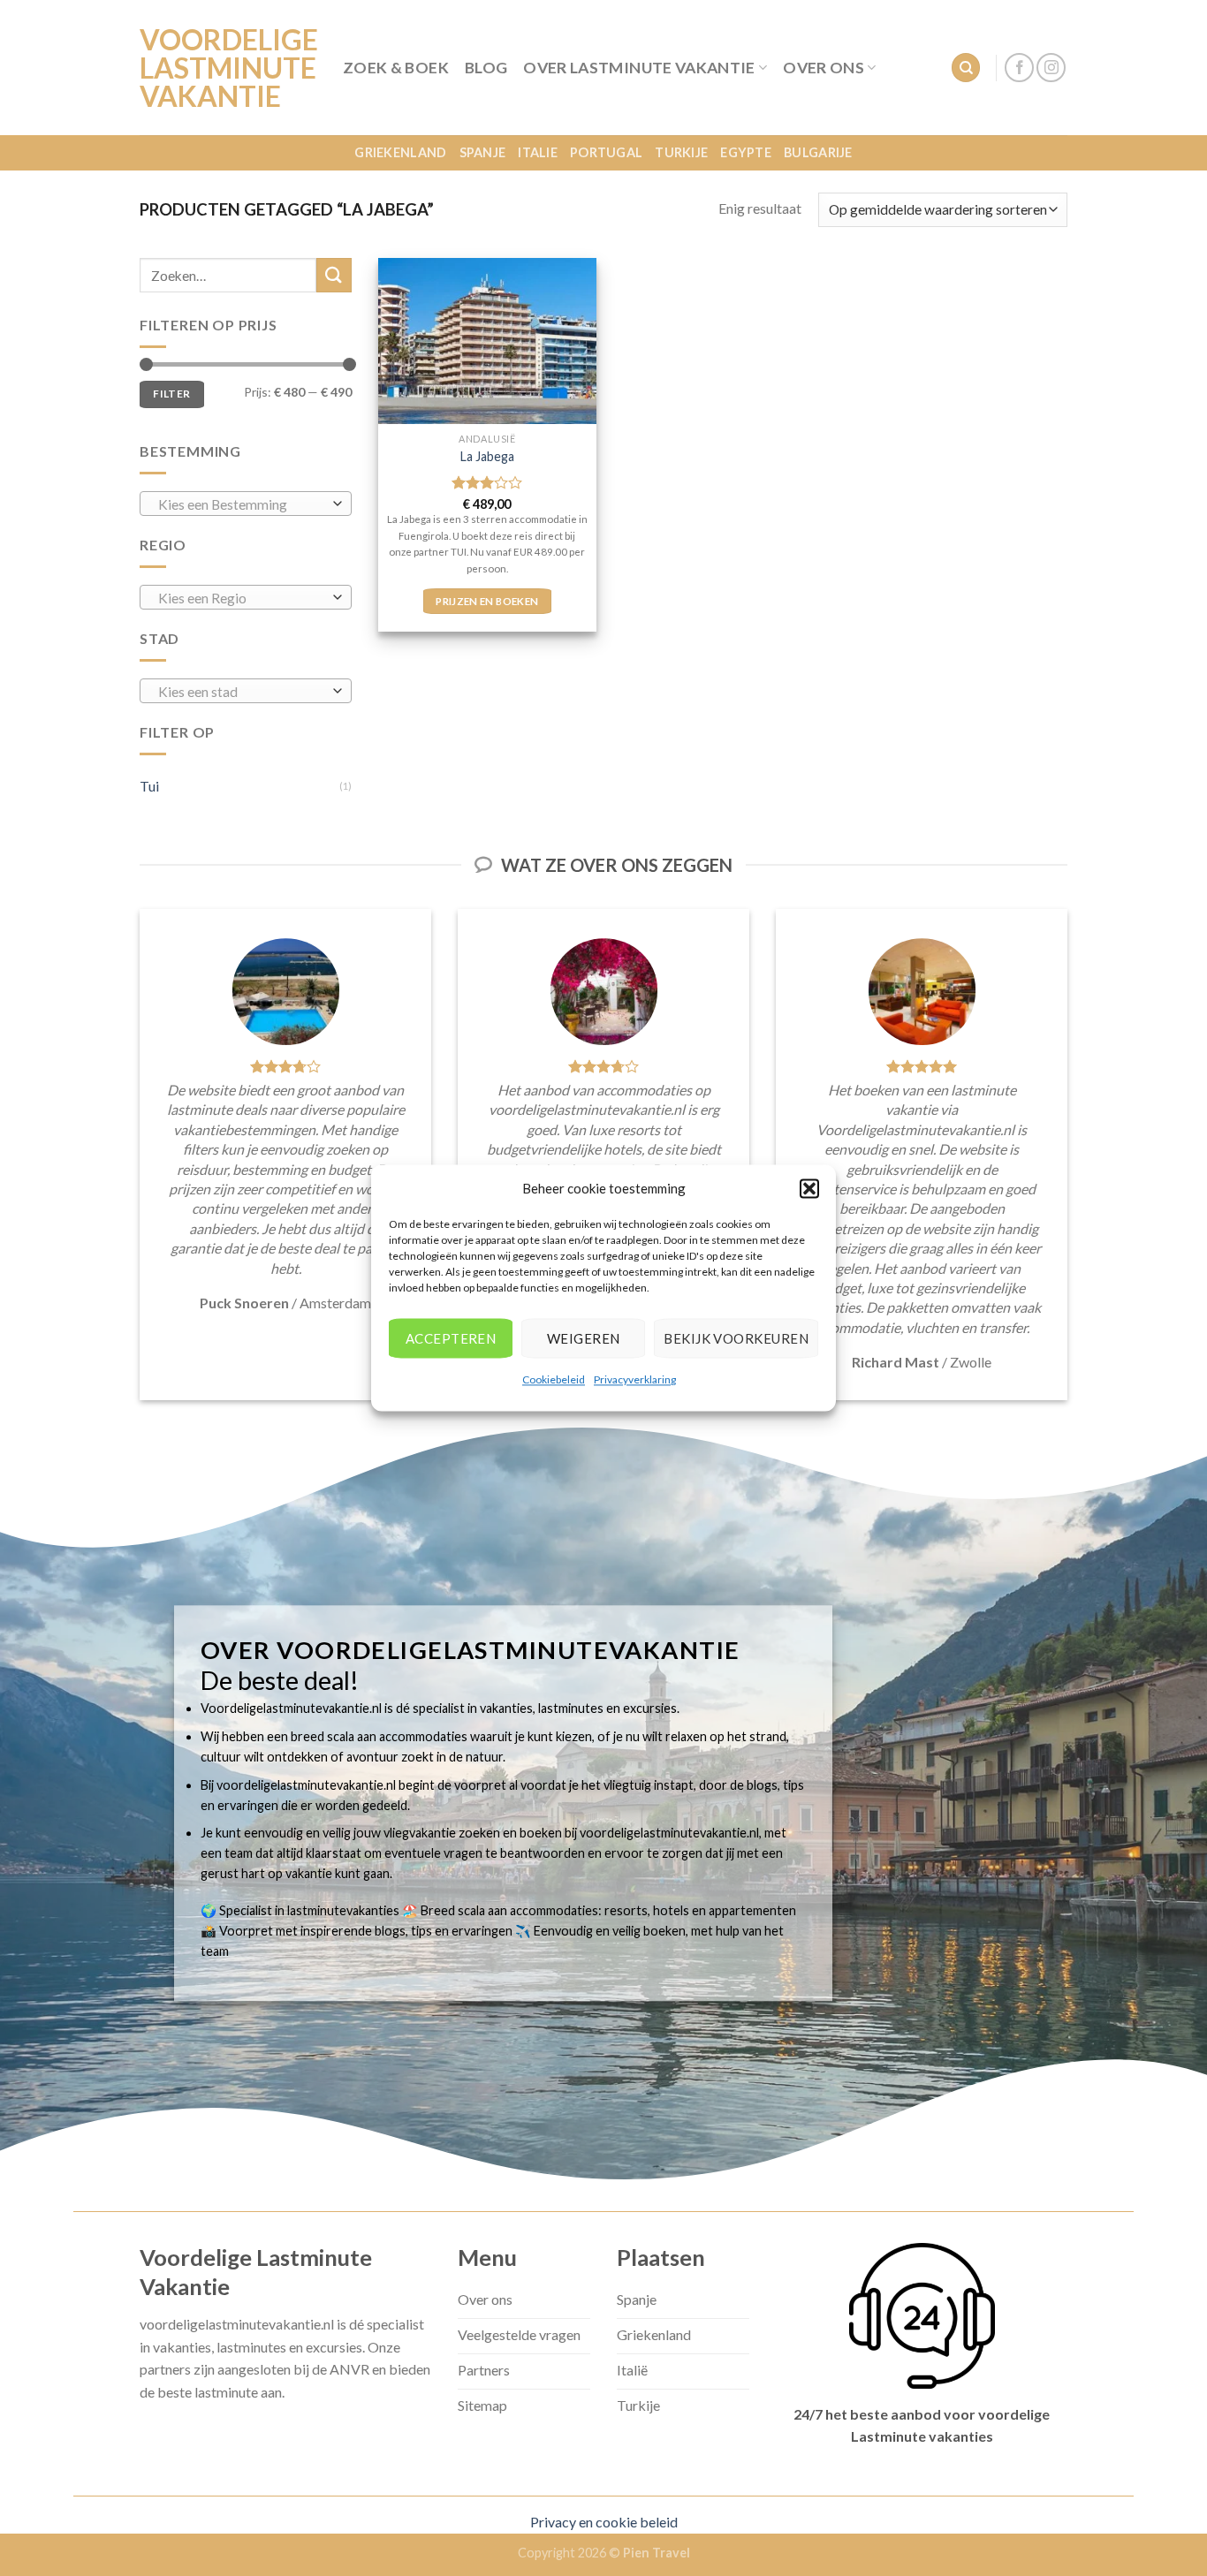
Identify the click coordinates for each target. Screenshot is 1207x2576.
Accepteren (451, 1338)
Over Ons (824, 68)
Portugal (606, 152)
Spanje (483, 152)
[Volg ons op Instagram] (1051, 68)
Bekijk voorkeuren (736, 1338)
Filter (171, 394)
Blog (486, 68)
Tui (149, 786)
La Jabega (487, 456)
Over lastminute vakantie (639, 68)
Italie (538, 152)
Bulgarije (818, 152)
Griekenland (400, 152)
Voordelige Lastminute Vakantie (228, 68)
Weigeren (584, 1338)
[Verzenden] (334, 275)
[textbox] (242, 504)
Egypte (746, 152)
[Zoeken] (966, 68)
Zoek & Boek (396, 68)
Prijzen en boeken (487, 601)
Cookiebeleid (554, 1379)
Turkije (681, 152)
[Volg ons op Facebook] (1019, 68)
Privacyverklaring (635, 1379)
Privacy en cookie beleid (604, 2522)
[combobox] (246, 504)
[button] (809, 1188)
